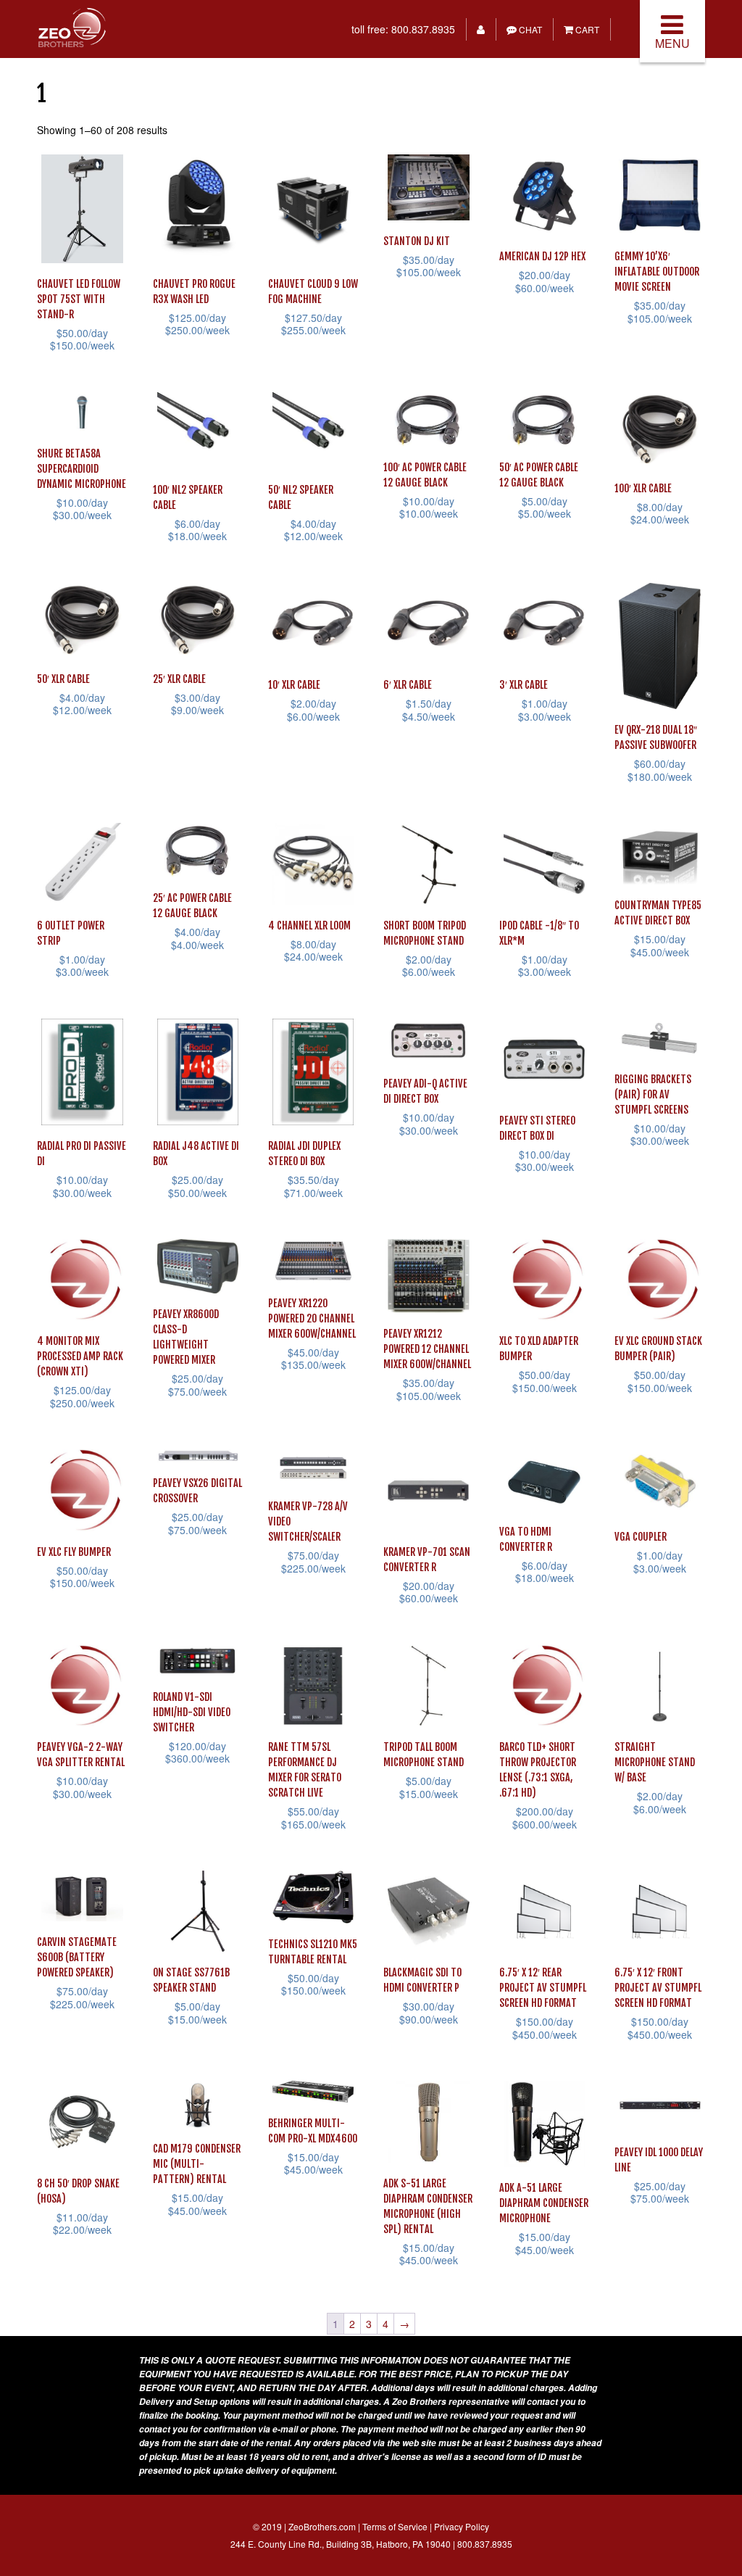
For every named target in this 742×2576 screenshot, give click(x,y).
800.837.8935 (423, 29)
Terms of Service (395, 2526)
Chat (529, 29)
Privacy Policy (462, 2526)
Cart (586, 29)
